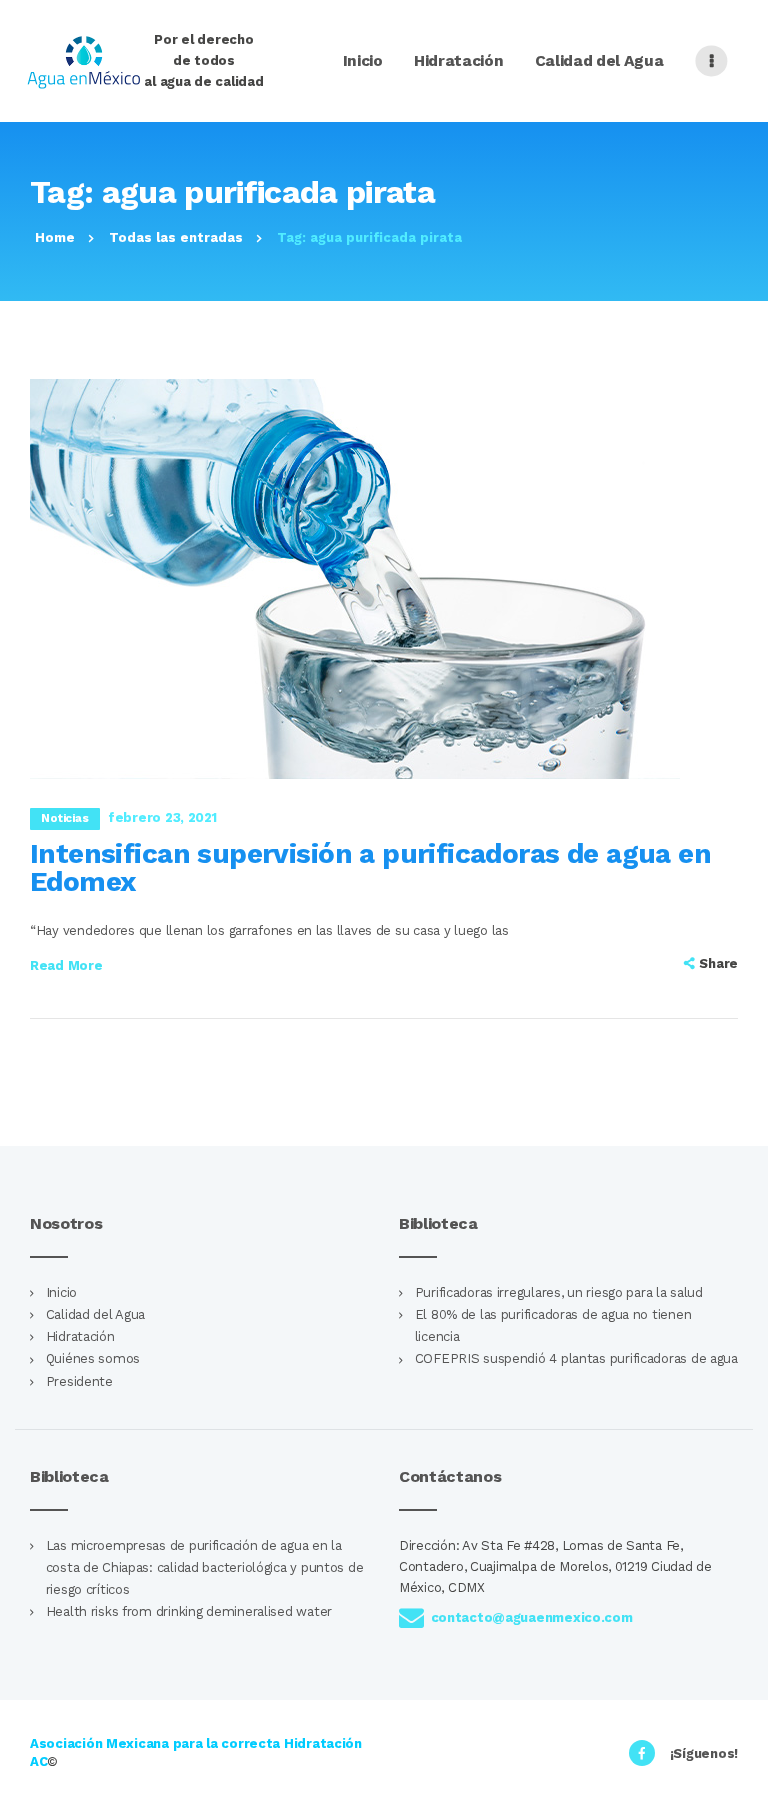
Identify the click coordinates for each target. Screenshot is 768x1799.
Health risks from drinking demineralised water (189, 1611)
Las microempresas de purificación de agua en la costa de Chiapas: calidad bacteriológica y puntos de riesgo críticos (205, 1567)
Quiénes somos (93, 1358)
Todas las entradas (176, 237)
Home (55, 237)
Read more (66, 965)
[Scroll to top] (742, 1773)
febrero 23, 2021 (162, 817)
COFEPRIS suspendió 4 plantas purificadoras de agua (576, 1358)
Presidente (79, 1381)
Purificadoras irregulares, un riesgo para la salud (559, 1292)
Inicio (61, 1292)
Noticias (64, 818)
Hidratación (80, 1336)
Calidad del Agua (96, 1314)
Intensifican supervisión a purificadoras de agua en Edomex (370, 868)
